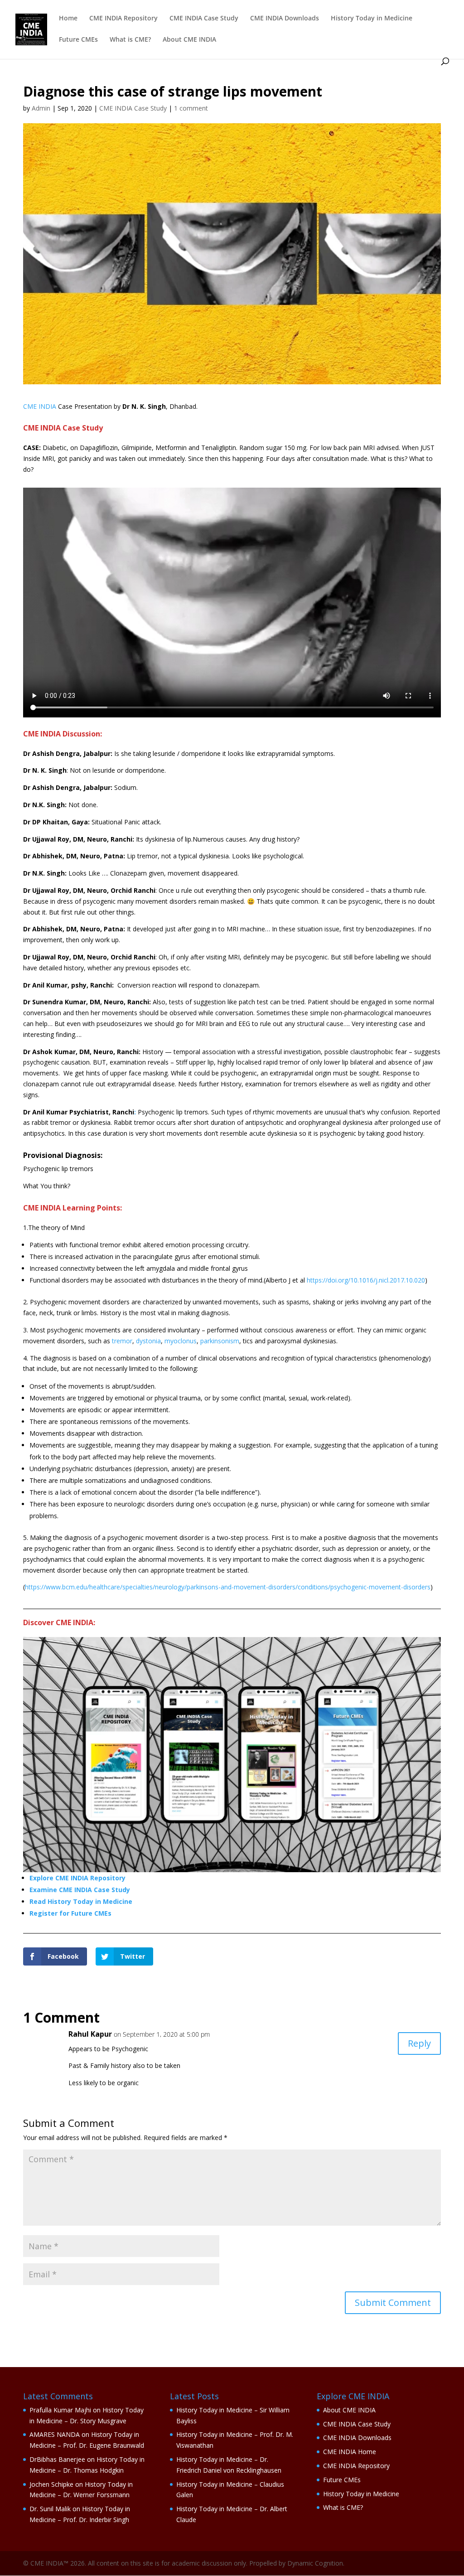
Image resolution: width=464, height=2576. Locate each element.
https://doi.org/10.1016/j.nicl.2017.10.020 (366, 1280)
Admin (41, 108)
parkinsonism (220, 1341)
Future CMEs (78, 40)
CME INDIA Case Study (204, 19)
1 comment (191, 108)
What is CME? (130, 40)
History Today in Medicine (372, 19)
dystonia (148, 1341)
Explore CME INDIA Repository (77, 1878)
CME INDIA (40, 406)
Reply (419, 2043)
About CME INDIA (189, 40)
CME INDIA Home (350, 2452)
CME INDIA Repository (123, 19)
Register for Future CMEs (70, 1913)
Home (68, 19)
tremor (122, 1341)
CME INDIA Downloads (285, 19)
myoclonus (181, 1341)
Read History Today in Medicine (81, 1901)
